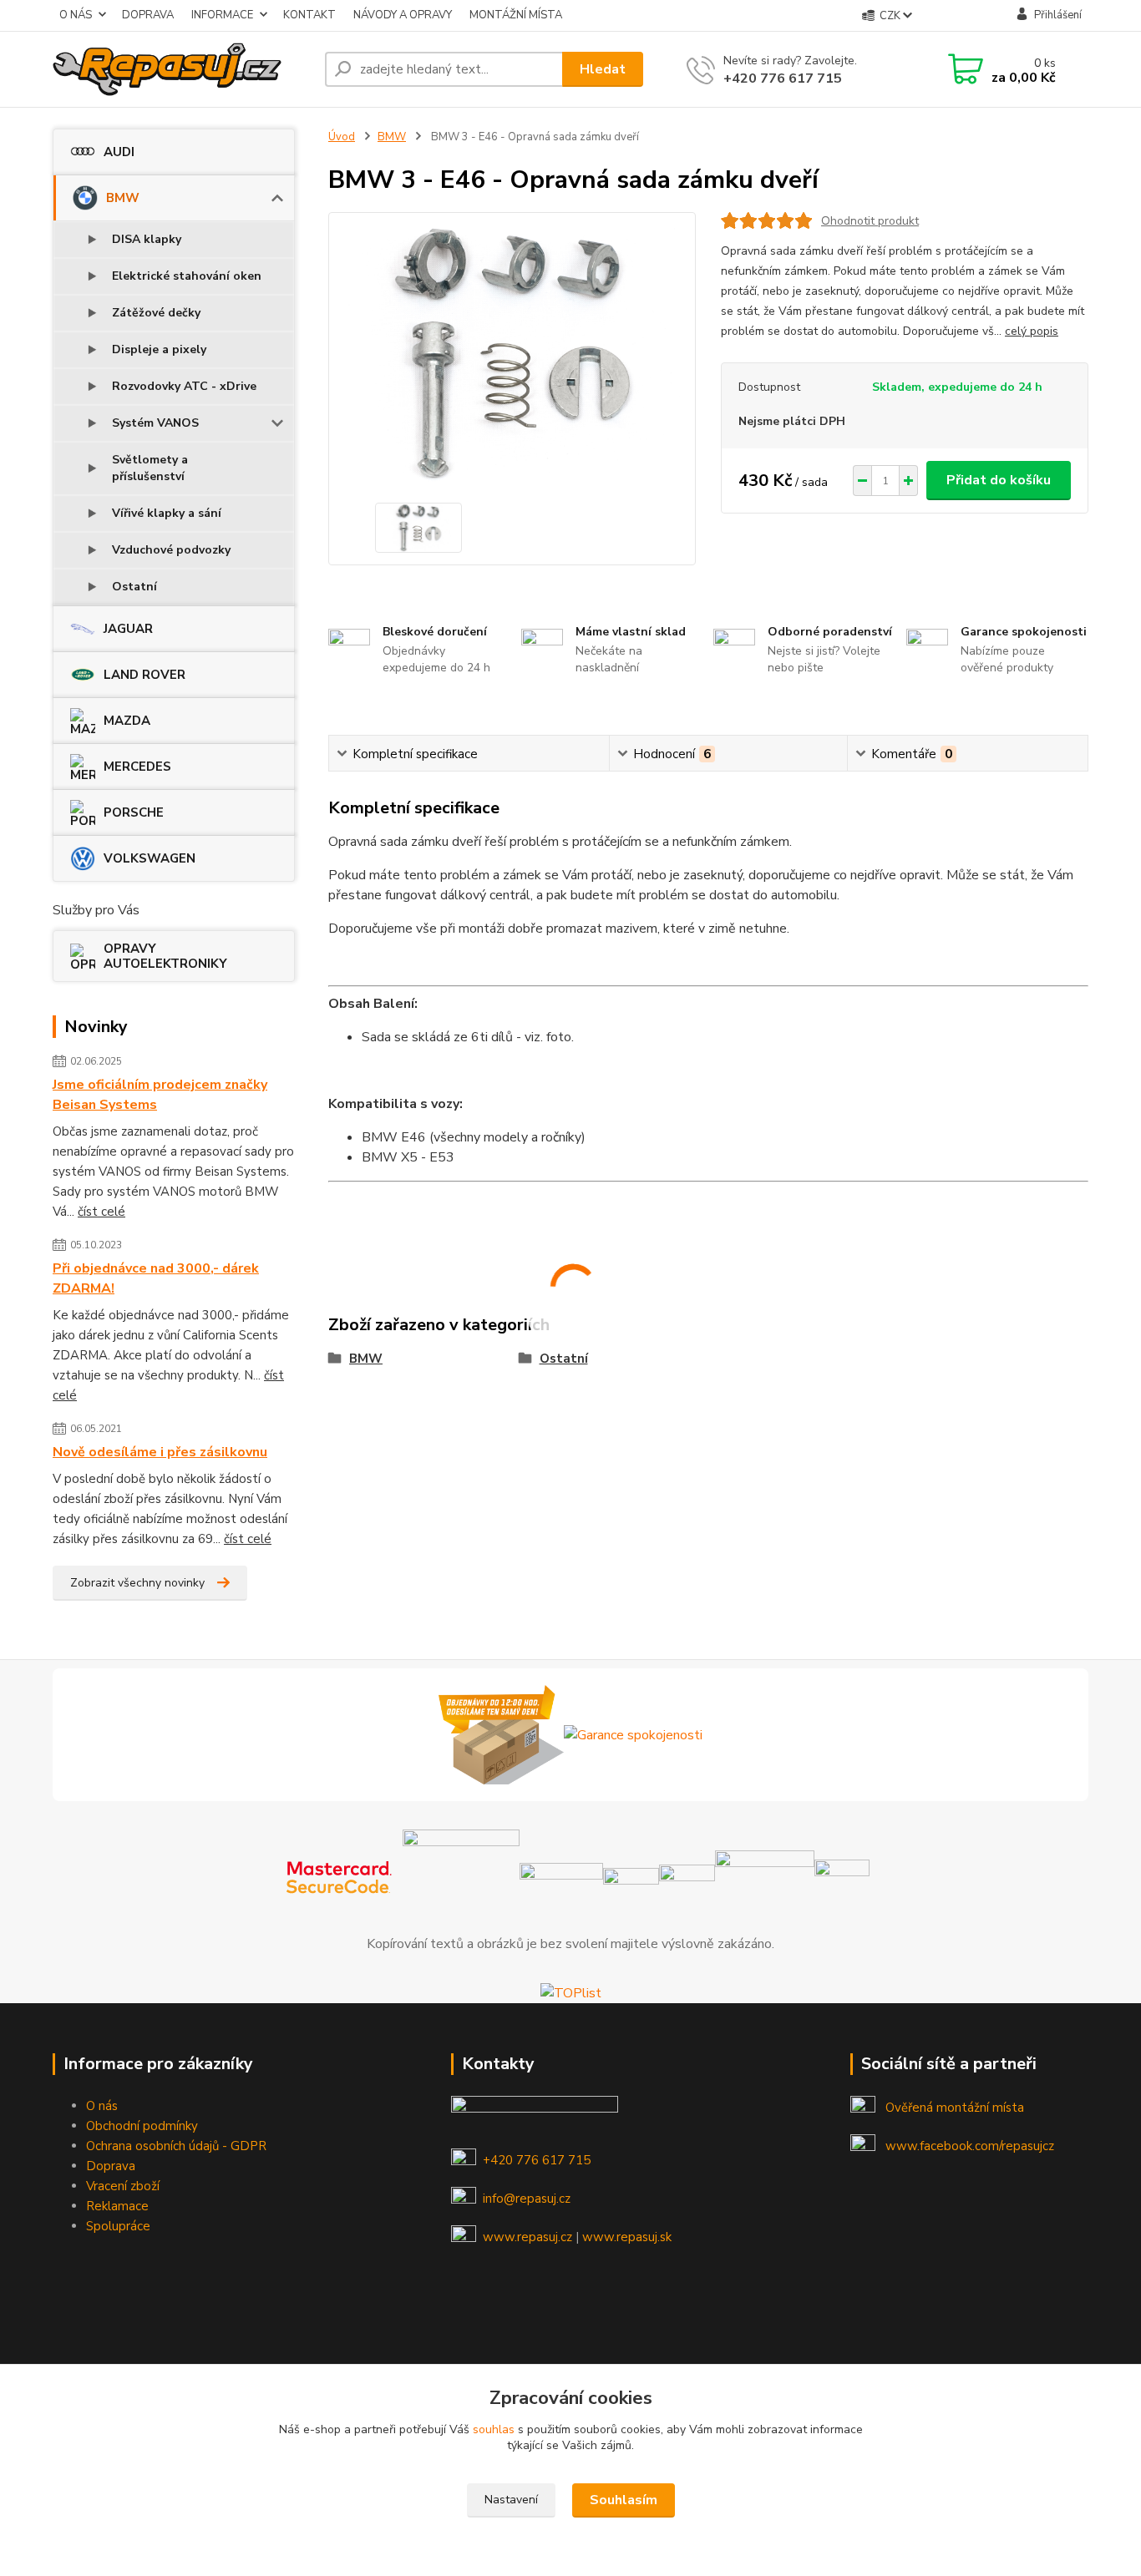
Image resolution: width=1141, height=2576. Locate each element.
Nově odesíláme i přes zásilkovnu (160, 1452)
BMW (123, 198)
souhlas (494, 2429)
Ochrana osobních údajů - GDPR (176, 2146)
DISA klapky (147, 239)
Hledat (603, 69)
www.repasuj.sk (627, 2237)
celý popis (1032, 331)
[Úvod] (182, 69)
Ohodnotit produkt (870, 221)
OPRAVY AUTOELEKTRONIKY (165, 956)
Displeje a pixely (159, 349)
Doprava (111, 2166)
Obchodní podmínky (142, 2126)
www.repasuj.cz (527, 2237)
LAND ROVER (145, 675)
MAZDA (127, 721)
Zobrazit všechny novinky (137, 1583)
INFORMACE (222, 15)
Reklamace (117, 2206)
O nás (102, 2106)
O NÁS (76, 15)
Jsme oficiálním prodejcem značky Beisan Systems (160, 1095)
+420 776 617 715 (783, 78)
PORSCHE (134, 812)
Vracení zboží (123, 2186)
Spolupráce (118, 2226)
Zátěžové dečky (156, 313)
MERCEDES (137, 767)
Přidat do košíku (999, 480)
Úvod (342, 137)
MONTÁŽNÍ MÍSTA (516, 15)
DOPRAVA (148, 15)
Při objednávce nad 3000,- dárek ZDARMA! (156, 1278)
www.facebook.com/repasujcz (970, 2146)
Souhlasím (624, 2500)
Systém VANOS (155, 423)
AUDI (119, 152)
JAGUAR (128, 629)
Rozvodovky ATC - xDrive (184, 386)
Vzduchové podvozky (171, 550)
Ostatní (134, 587)
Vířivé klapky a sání (167, 513)
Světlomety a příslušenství (150, 468)
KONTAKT (309, 15)
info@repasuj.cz (527, 2199)
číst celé (101, 1212)
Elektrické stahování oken (187, 276)
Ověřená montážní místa (955, 2108)
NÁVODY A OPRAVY (403, 15)
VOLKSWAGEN (150, 858)
